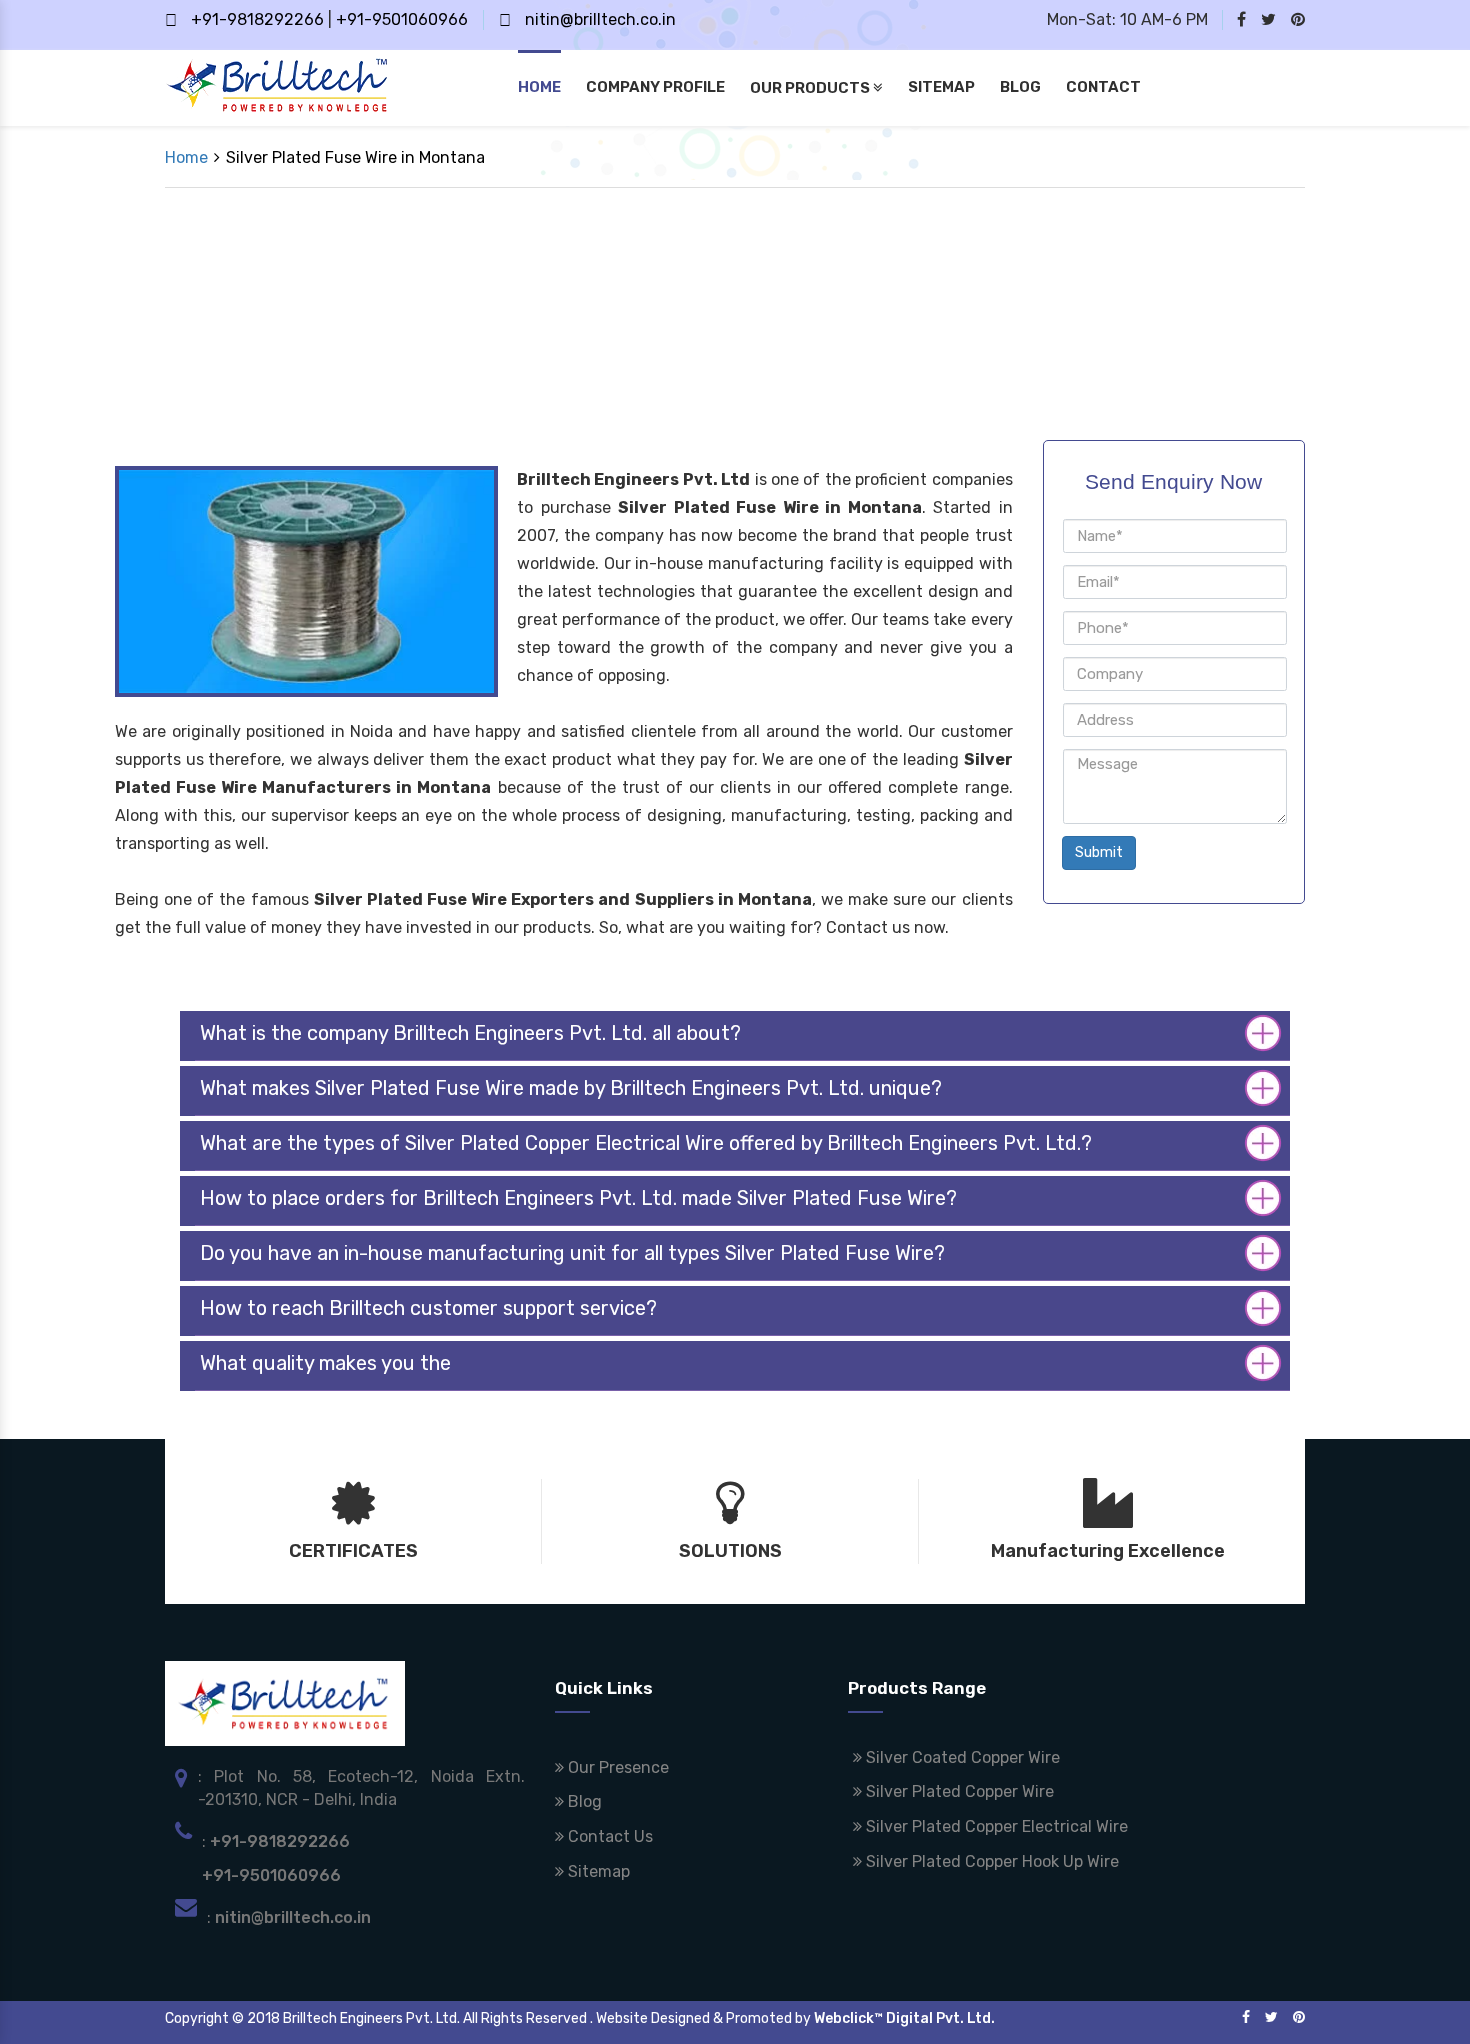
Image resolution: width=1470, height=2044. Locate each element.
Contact (1103, 87)
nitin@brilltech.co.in (600, 19)
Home (539, 87)
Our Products (811, 88)
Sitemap (941, 87)
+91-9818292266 (257, 19)
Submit (1099, 852)
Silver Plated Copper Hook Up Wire (990, 1861)
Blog (1020, 87)
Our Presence (616, 1767)
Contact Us (608, 1836)
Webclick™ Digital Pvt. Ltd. (904, 2018)
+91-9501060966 (402, 19)
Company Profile (655, 87)
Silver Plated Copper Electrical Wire (995, 1826)
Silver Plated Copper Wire (958, 1791)
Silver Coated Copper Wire (961, 1757)
